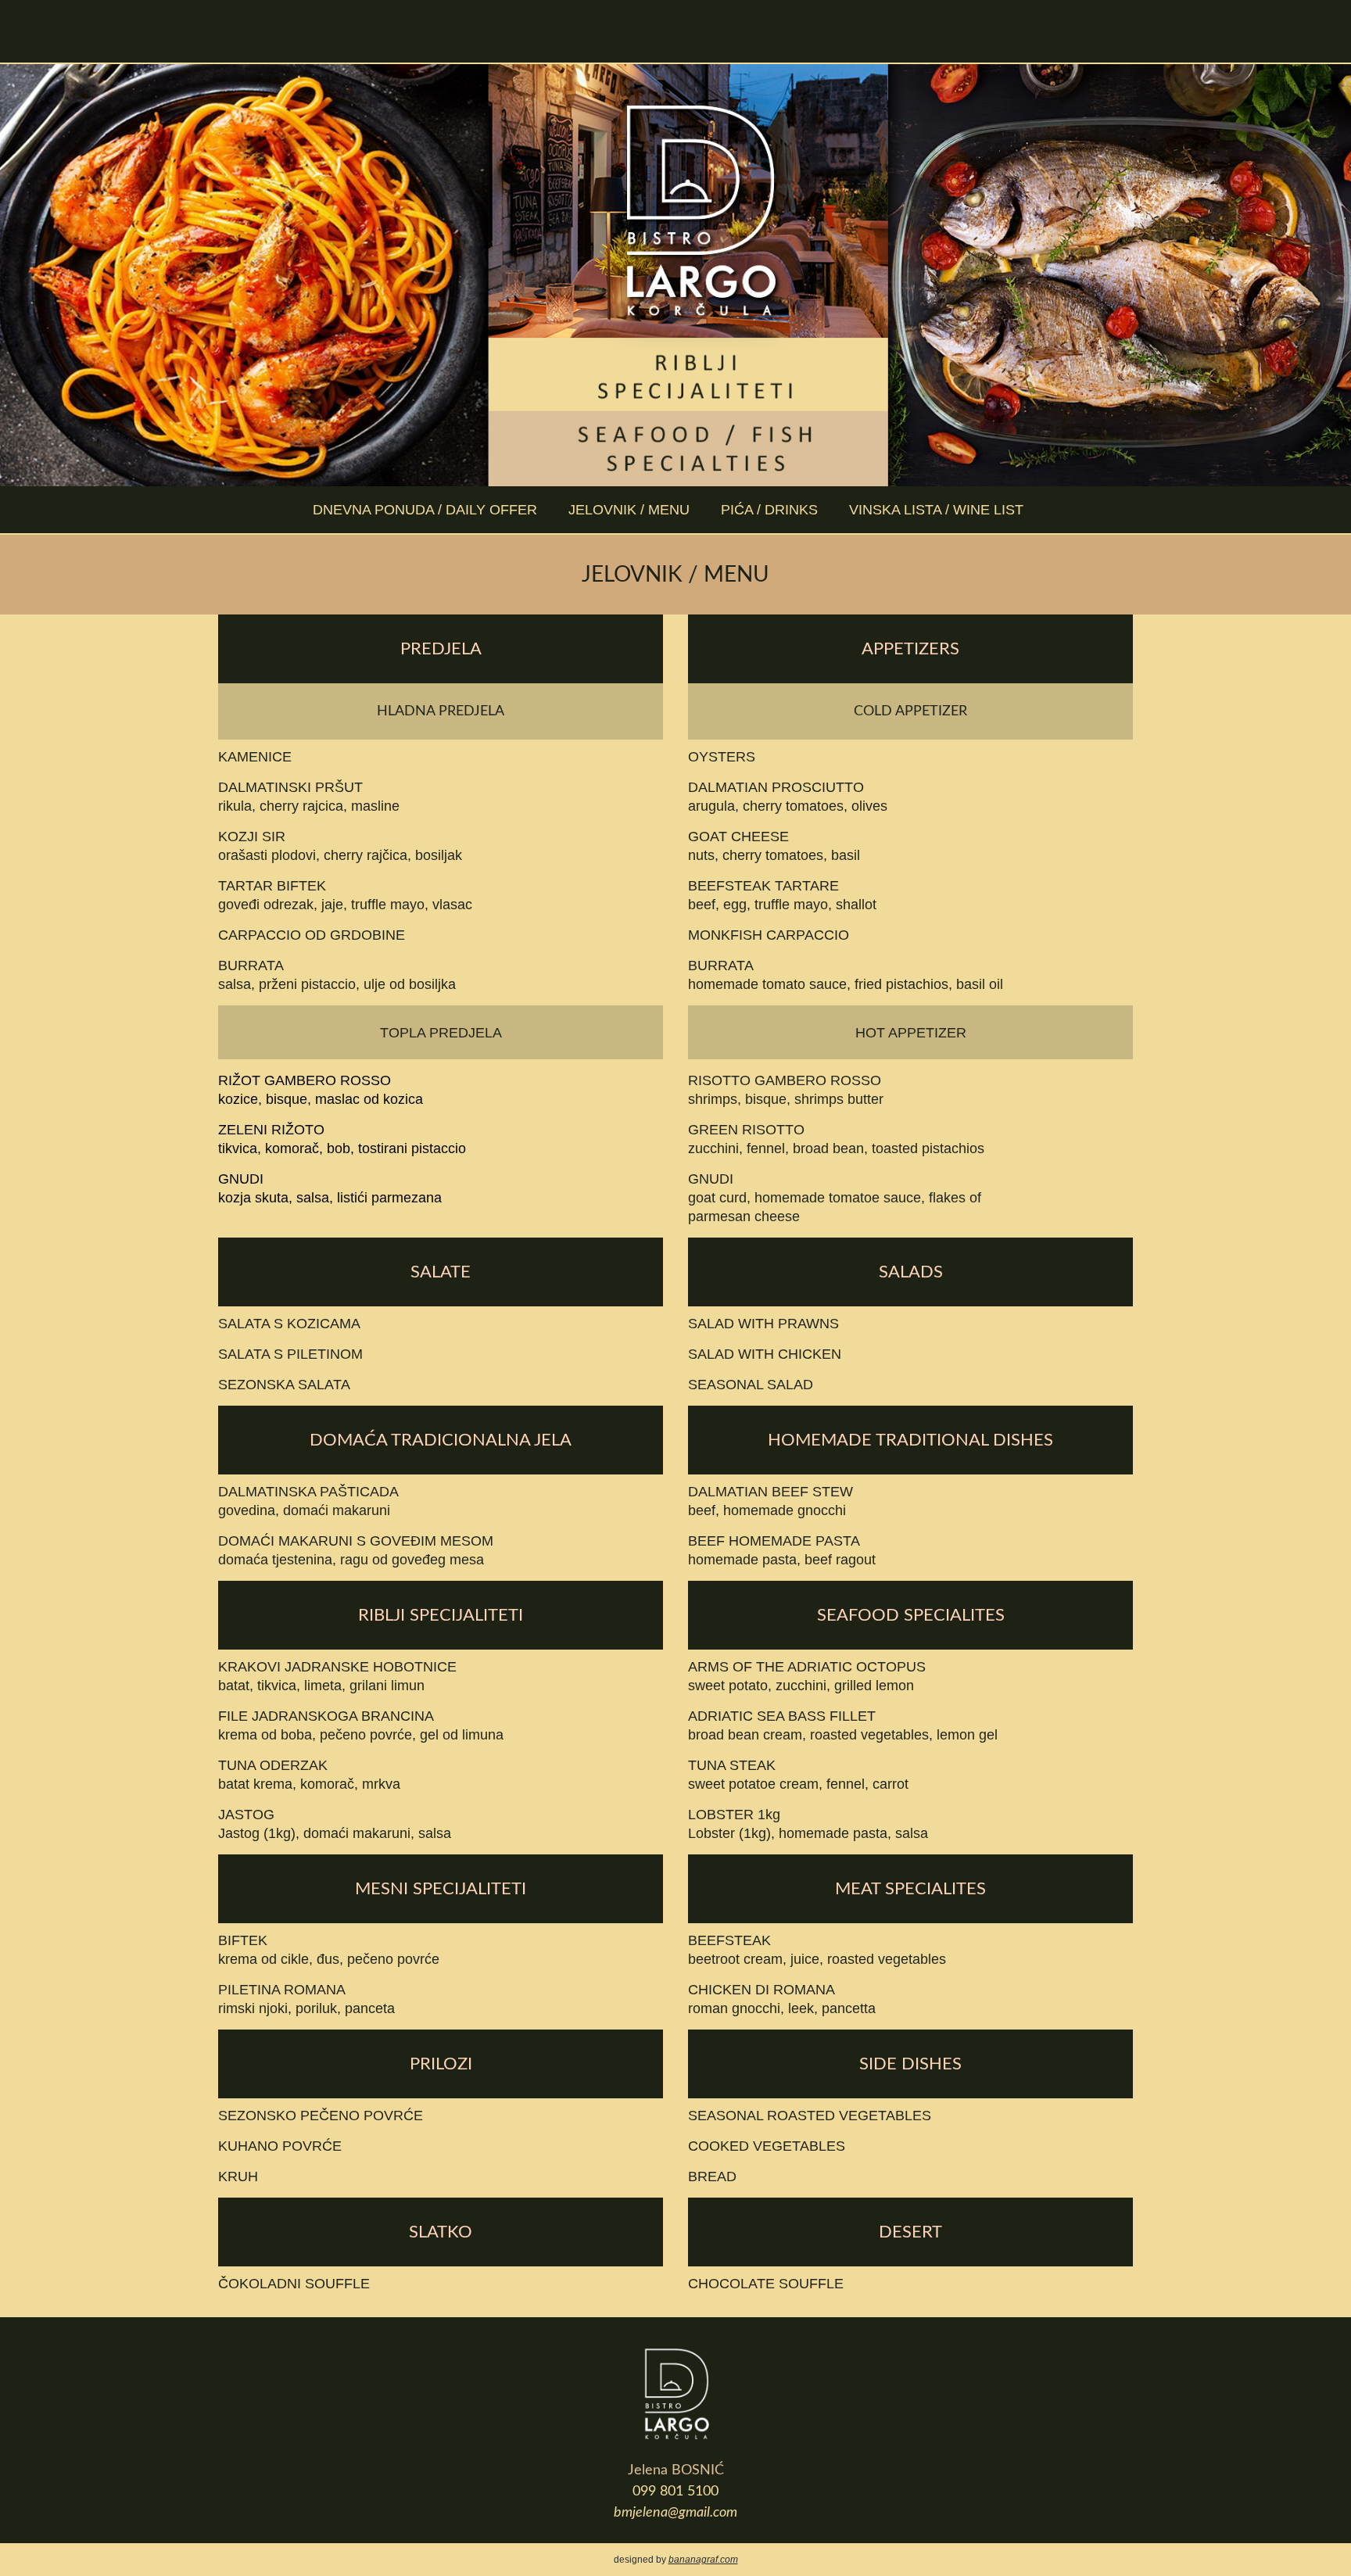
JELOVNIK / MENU (629, 510)
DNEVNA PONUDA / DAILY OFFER (425, 510)
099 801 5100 (675, 2492)
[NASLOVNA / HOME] (574, 31)
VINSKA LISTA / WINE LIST (936, 510)
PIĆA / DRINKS (769, 510)
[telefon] (676, 31)
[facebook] (778, 31)
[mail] (625, 31)
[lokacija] (727, 31)
